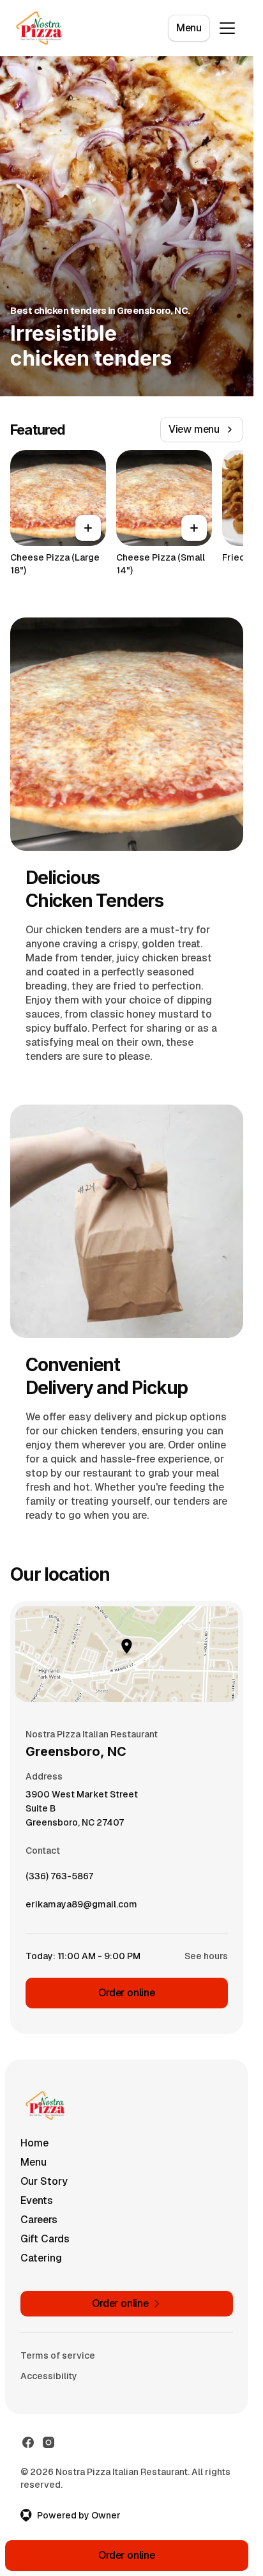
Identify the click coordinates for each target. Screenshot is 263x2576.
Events (37, 2200)
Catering (41, 2258)
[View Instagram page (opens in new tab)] (49, 2442)
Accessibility (49, 2376)
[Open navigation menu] (227, 28)
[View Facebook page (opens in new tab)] (28, 2442)
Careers (39, 2220)
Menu (189, 28)
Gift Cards (45, 2239)
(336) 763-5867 (59, 1879)
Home (34, 2143)
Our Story (44, 2181)
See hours (206, 1956)
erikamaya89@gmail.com (81, 1907)
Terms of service (58, 2355)
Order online (127, 1993)
